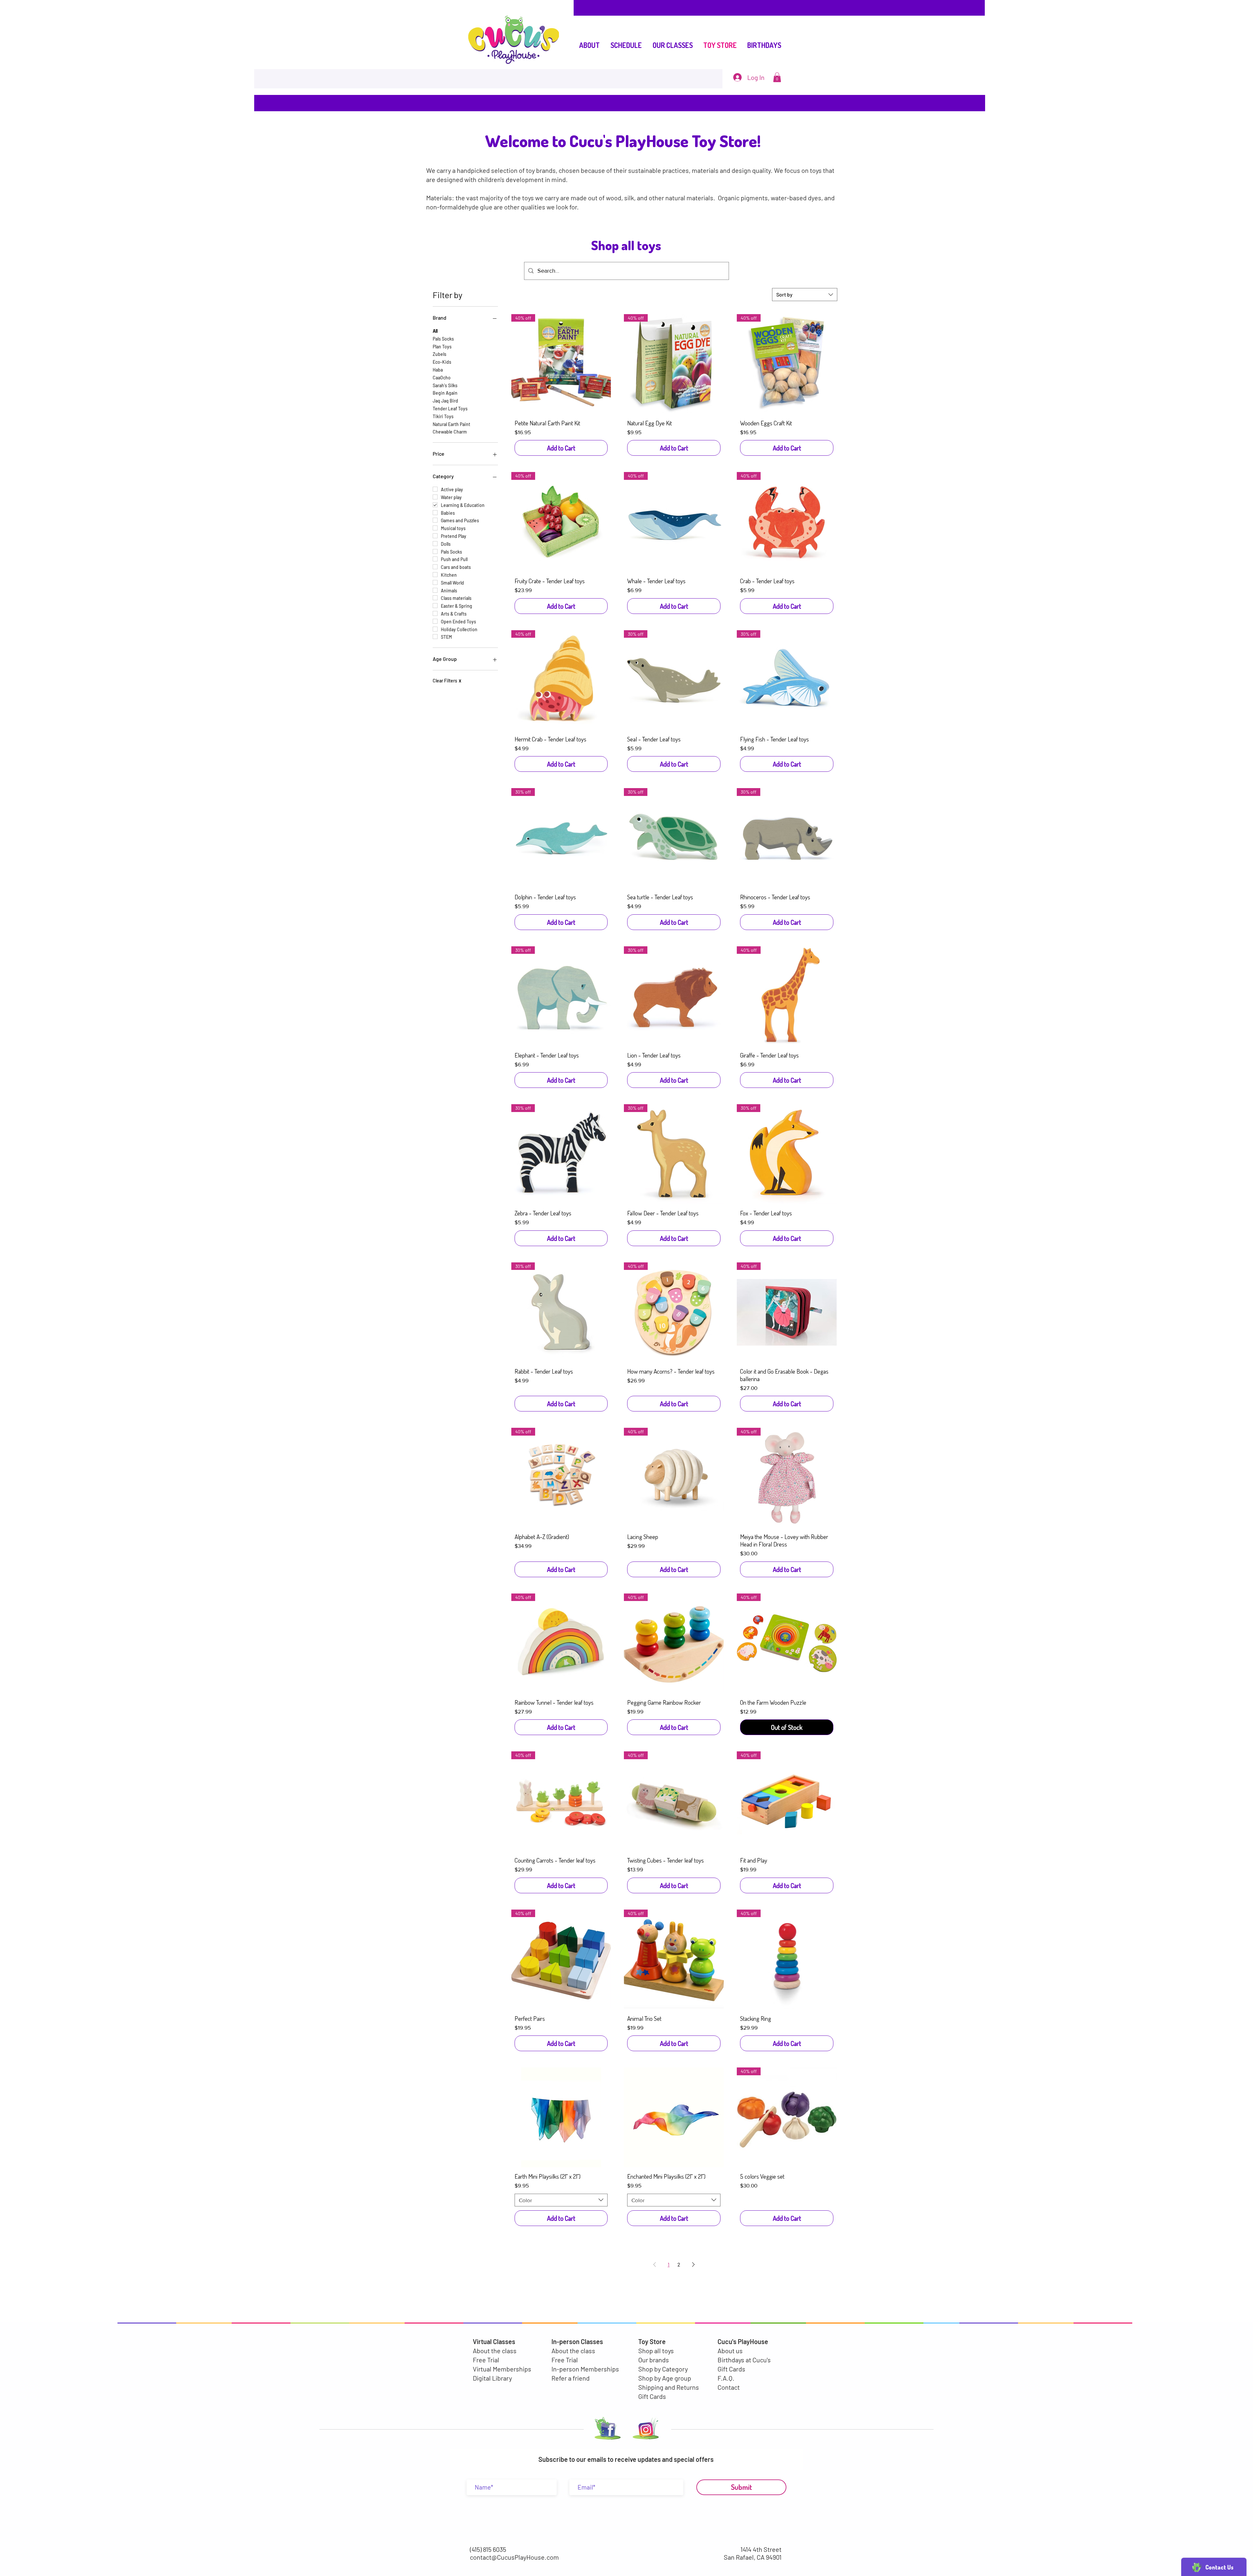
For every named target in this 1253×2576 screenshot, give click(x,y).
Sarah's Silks (445, 385)
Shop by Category (663, 2369)
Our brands (654, 2360)
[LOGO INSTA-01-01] (646, 2430)
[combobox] (805, 295)
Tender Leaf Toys (450, 409)
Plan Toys (442, 347)
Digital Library (492, 2378)
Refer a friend (571, 2378)
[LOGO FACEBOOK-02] (606, 2430)
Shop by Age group (665, 2378)
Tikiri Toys (443, 416)
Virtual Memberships (502, 2369)
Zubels (440, 354)
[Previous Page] (655, 2264)
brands (546, 170)
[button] (777, 77)
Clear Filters (447, 681)
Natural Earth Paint (451, 424)
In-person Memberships (585, 2369)
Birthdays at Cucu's (744, 2360)
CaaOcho (442, 378)
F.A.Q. (726, 2378)
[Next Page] (693, 2264)
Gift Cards (652, 2396)
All (435, 331)
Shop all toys (656, 2351)
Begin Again (445, 393)
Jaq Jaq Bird (445, 401)
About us (730, 2351)
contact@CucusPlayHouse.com (514, 2557)
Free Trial (486, 2360)
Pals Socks (443, 339)
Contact (729, 2387)
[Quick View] (561, 2117)
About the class (495, 2351)
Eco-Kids (442, 362)
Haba (438, 370)
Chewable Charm (450, 432)
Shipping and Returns (669, 2387)
